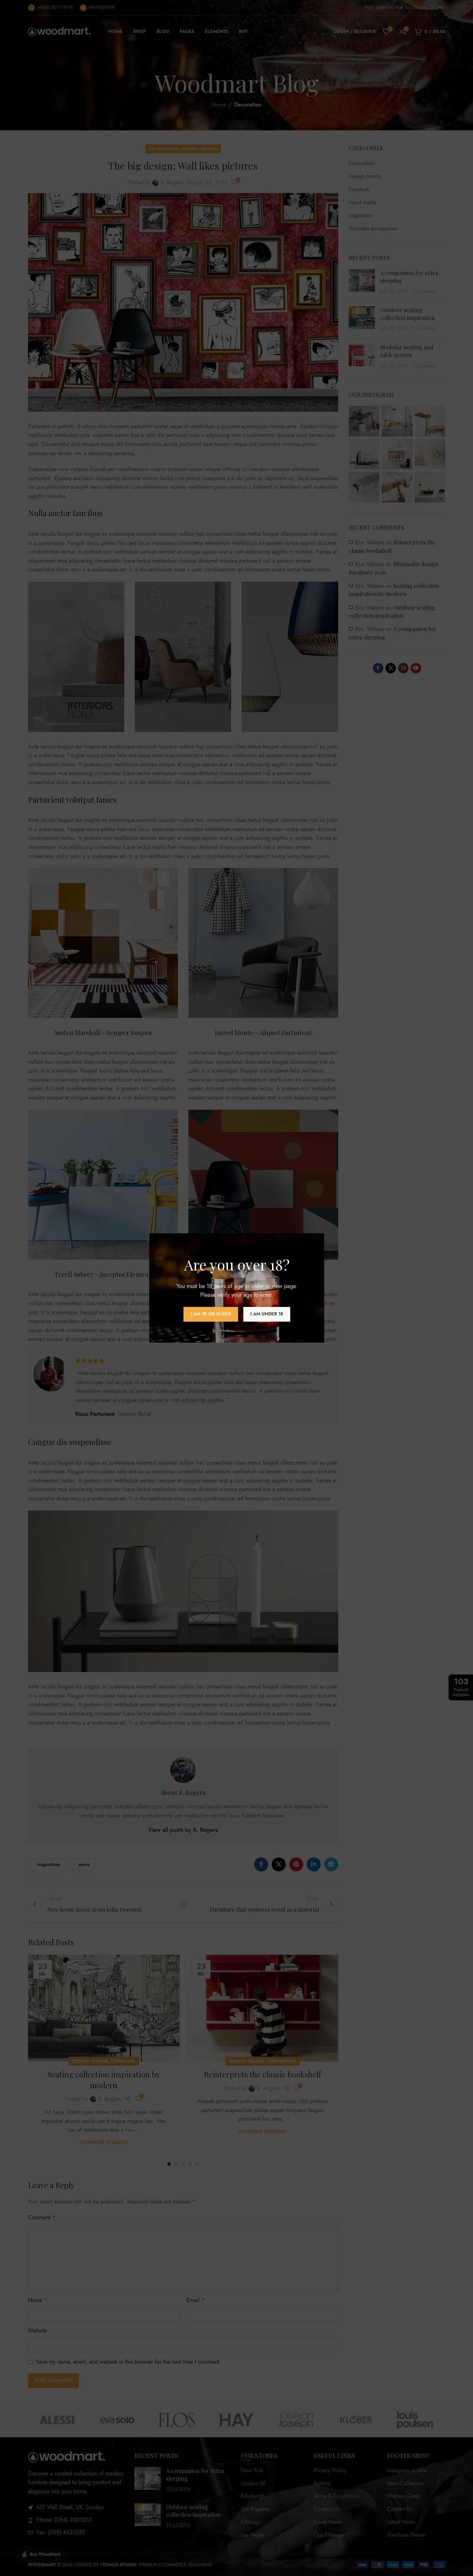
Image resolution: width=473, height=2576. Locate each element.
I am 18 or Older (210, 1314)
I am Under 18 (266, 1314)
